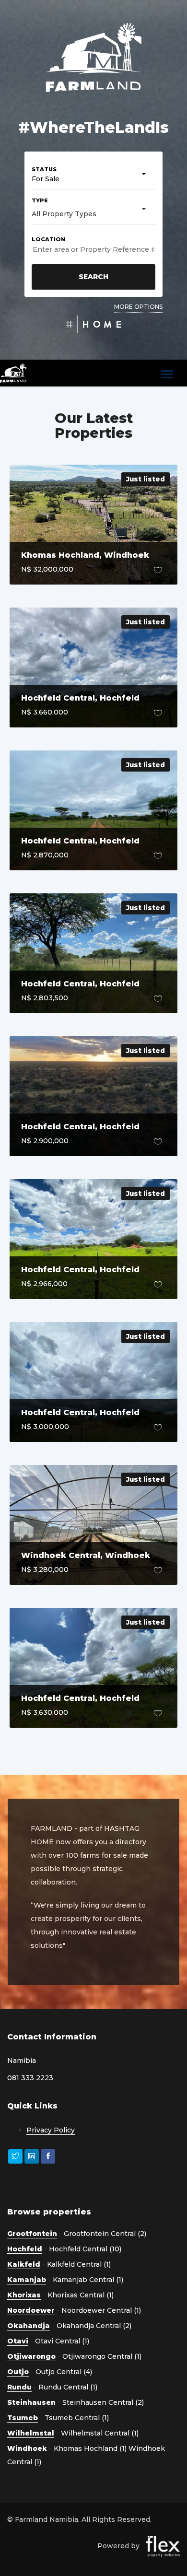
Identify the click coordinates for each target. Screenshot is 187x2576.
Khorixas (24, 2295)
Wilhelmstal (31, 2433)
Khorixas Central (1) (81, 2295)
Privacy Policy (51, 2130)
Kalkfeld (24, 2264)
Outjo (18, 2372)
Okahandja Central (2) (94, 2326)
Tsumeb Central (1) (77, 2418)
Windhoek (27, 2448)
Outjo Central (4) (64, 2372)
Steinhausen (31, 2402)
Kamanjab (27, 2280)
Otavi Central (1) (62, 2341)
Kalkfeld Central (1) (79, 2264)
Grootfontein (32, 2234)
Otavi (18, 2341)
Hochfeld (25, 2249)
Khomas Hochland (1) (90, 2448)
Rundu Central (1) (68, 2387)
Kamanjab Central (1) (88, 2280)
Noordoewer (31, 2310)
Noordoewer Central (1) (101, 2310)
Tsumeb (23, 2418)
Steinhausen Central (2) (103, 2402)
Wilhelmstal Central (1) (100, 2433)
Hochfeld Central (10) (85, 2249)
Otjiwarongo (31, 2356)
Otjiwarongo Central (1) (102, 2356)
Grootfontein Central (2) (105, 2234)
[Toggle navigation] (167, 375)
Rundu (19, 2387)
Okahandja (29, 2326)
